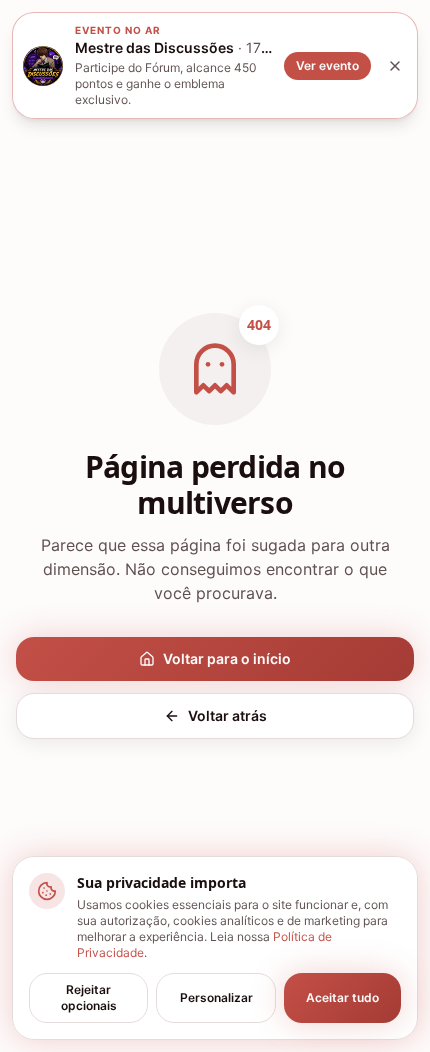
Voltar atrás (227, 715)
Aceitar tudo (342, 997)
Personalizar (216, 997)
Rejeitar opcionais (89, 997)
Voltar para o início (227, 658)
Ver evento (327, 65)
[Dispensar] (395, 66)
